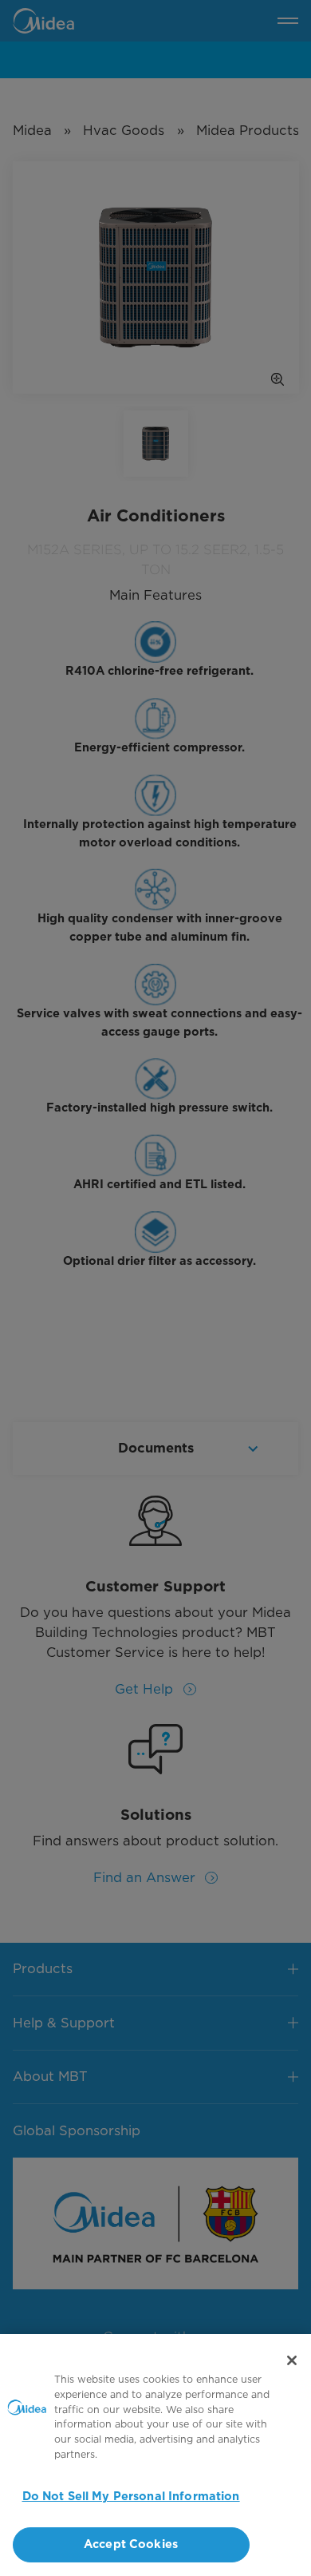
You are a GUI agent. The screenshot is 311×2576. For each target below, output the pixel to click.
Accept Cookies (131, 2544)
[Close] (292, 2360)
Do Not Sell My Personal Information (131, 2497)
